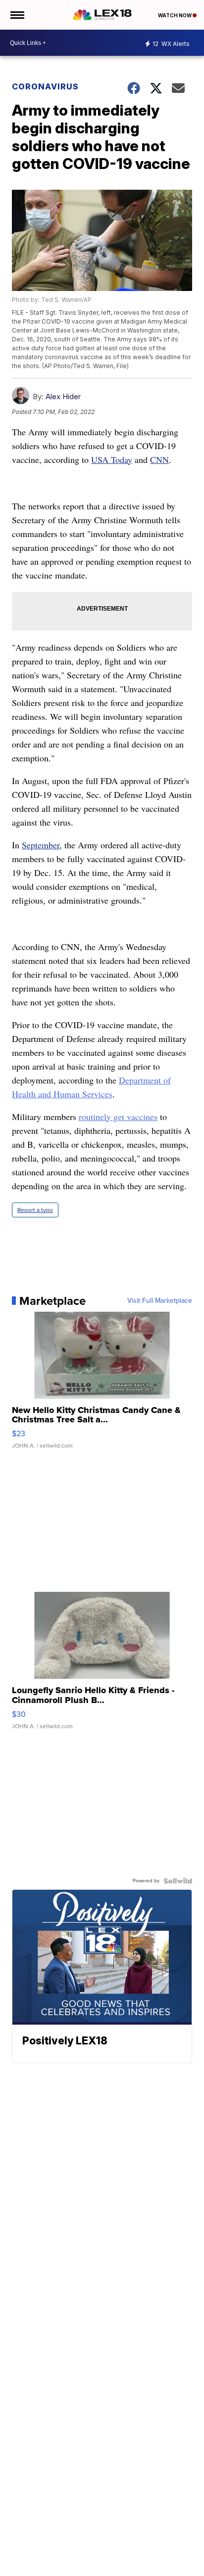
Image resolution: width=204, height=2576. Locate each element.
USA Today (112, 459)
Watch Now (175, 15)
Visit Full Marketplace (160, 1301)
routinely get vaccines (118, 1117)
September (41, 845)
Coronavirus (45, 86)
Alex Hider (63, 396)
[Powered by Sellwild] (178, 1881)
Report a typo (35, 1210)
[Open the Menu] (17, 15)
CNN (159, 459)
